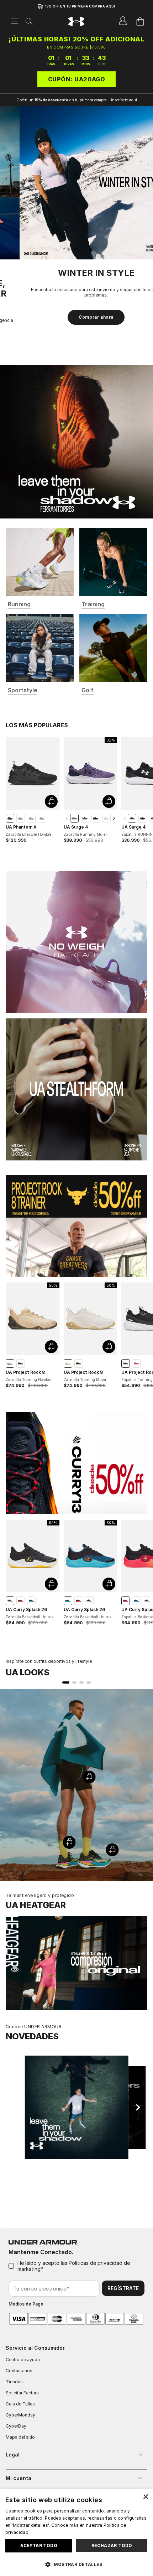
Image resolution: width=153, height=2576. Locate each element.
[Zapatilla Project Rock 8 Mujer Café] (91, 1324)
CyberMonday (20, 2415)
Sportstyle (23, 695)
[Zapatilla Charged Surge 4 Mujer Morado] (91, 778)
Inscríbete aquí (124, 100)
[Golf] (113, 653)
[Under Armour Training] (113, 567)
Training (93, 609)
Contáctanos (19, 2371)
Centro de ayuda (23, 2360)
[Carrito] (140, 21)
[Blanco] (106, 823)
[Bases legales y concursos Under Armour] (40, 567)
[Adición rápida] (51, 806)
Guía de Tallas (20, 2404)
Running (19, 609)
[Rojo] (136, 1368)
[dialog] (76, 2532)
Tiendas (14, 2382)
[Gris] (31, 823)
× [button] (145, 2496)
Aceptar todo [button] (39, 2545)
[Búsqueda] (29, 22)
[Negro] (10, 823)
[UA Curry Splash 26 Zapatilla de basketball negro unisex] (33, 1561)
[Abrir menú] (15, 21)
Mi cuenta (19, 2478)
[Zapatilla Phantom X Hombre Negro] (33, 778)
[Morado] (74, 823)
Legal (13, 2454)
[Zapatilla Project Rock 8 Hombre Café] (33, 1324)
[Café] (21, 823)
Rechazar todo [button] (112, 2545)
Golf (88, 695)
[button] (76, 2564)
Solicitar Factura (22, 2393)
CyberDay (16, 2426)
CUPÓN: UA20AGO (77, 79)
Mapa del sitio (20, 2437)
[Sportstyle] (40, 653)
